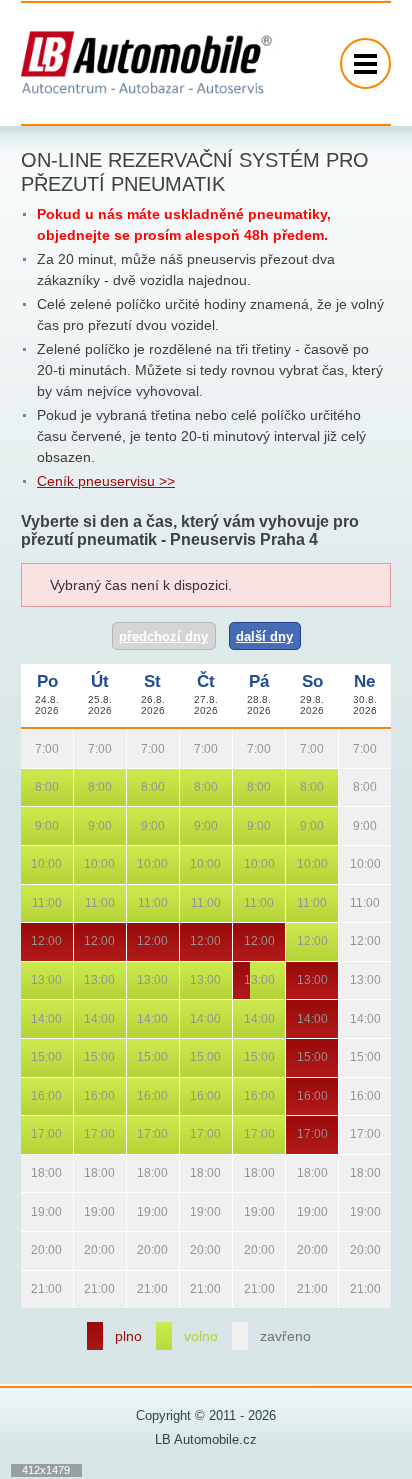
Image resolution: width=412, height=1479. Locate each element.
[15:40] (64, 1057)
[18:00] (30, 1173)
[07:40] (64, 748)
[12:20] (47, 941)
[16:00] (30, 1096)
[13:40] (64, 980)
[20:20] (47, 1250)
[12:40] (64, 941)
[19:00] (30, 1211)
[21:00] (30, 1289)
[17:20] (47, 1134)
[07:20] (47, 748)
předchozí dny (163, 636)
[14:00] (30, 1018)
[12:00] (30, 941)
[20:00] (30, 1250)
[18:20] (47, 1173)
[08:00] (30, 787)
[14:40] (64, 1018)
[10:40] (64, 864)
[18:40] (64, 1173)
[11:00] (30, 903)
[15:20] (47, 1057)
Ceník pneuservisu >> (106, 481)
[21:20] (47, 1289)
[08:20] (47, 787)
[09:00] (30, 825)
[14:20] (47, 1018)
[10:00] (30, 864)
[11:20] (47, 903)
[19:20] (47, 1211)
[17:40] (64, 1134)
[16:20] (47, 1096)
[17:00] (30, 1134)
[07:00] (30, 748)
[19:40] (64, 1211)
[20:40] (64, 1250)
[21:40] (64, 1289)
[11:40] (64, 903)
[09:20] (47, 825)
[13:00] (30, 980)
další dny (264, 636)
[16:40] (64, 1096)
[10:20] (47, 864)
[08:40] (64, 787)
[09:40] (64, 825)
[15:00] (30, 1057)
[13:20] (47, 980)
